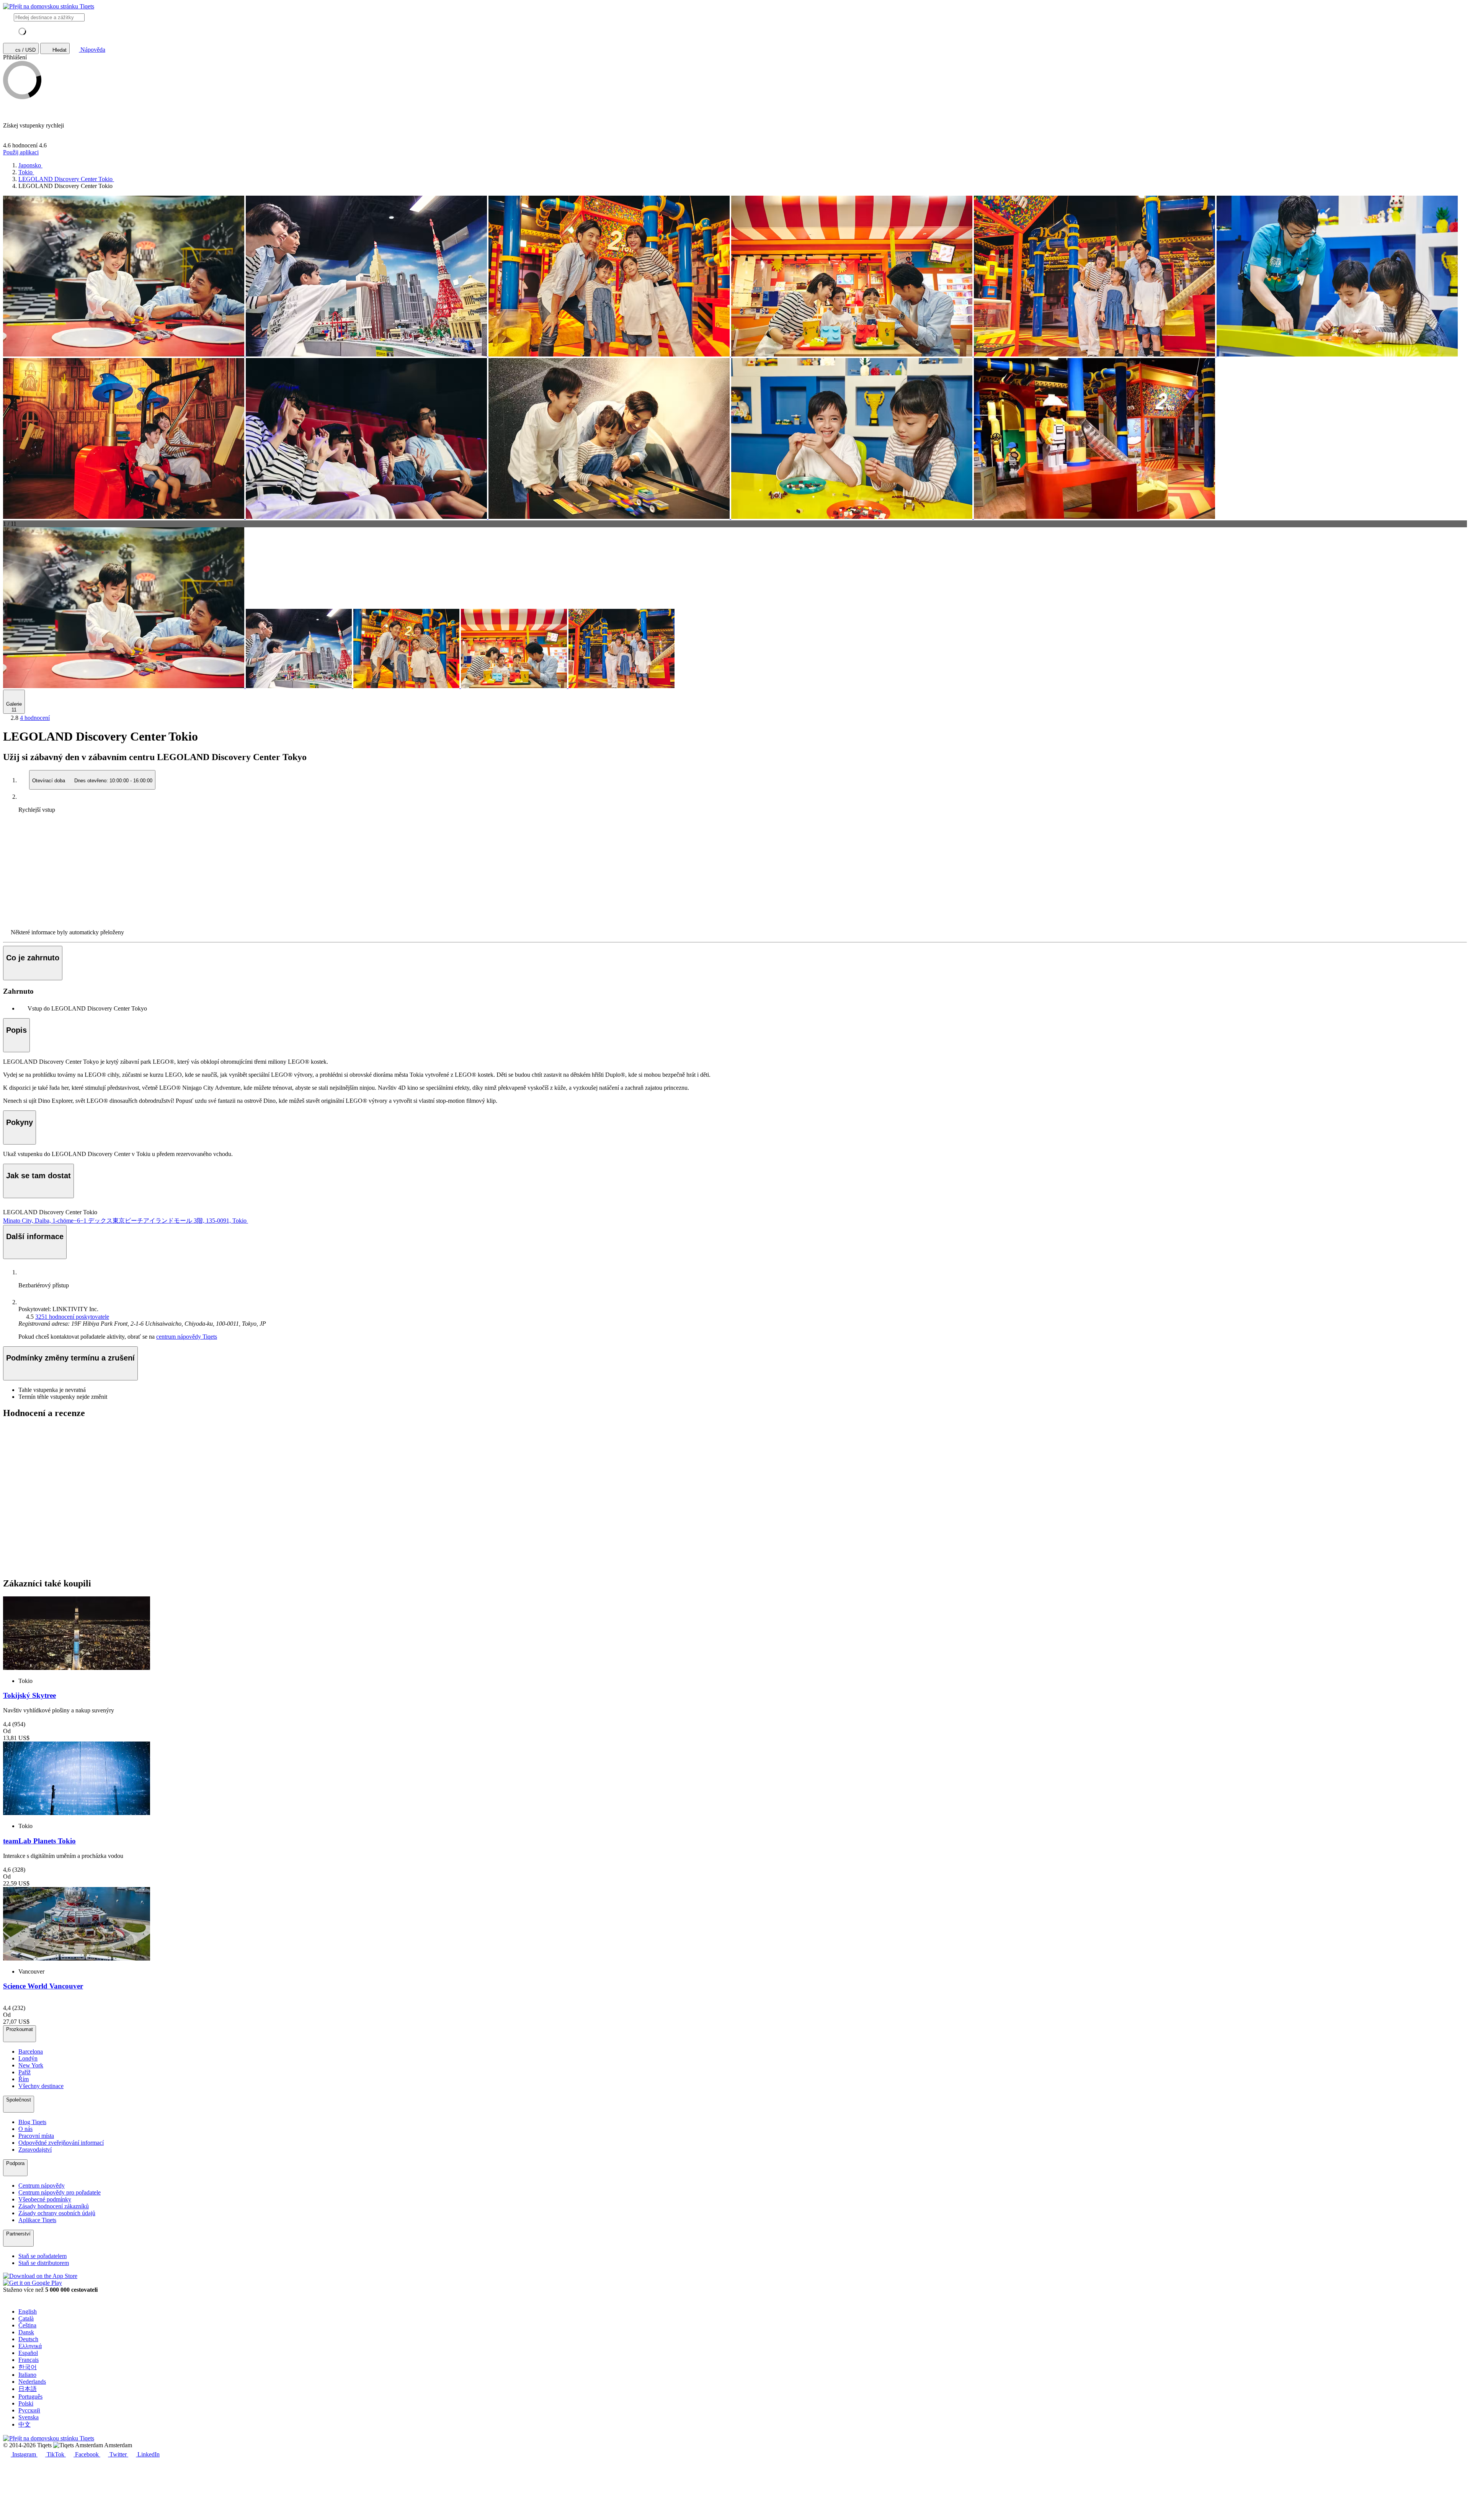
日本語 (28, 2389)
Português (30, 2397)
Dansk (26, 2332)
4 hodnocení (35, 718)
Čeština (27, 2325)
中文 (24, 2424)
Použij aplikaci (21, 152)
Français (29, 2360)
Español (28, 2353)
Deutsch (28, 2339)
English (28, 2311)
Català (26, 2318)
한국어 (28, 2367)
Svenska (29, 2417)
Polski (26, 2403)
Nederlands (32, 2382)
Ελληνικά (30, 2346)
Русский (29, 2410)
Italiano (27, 2375)
